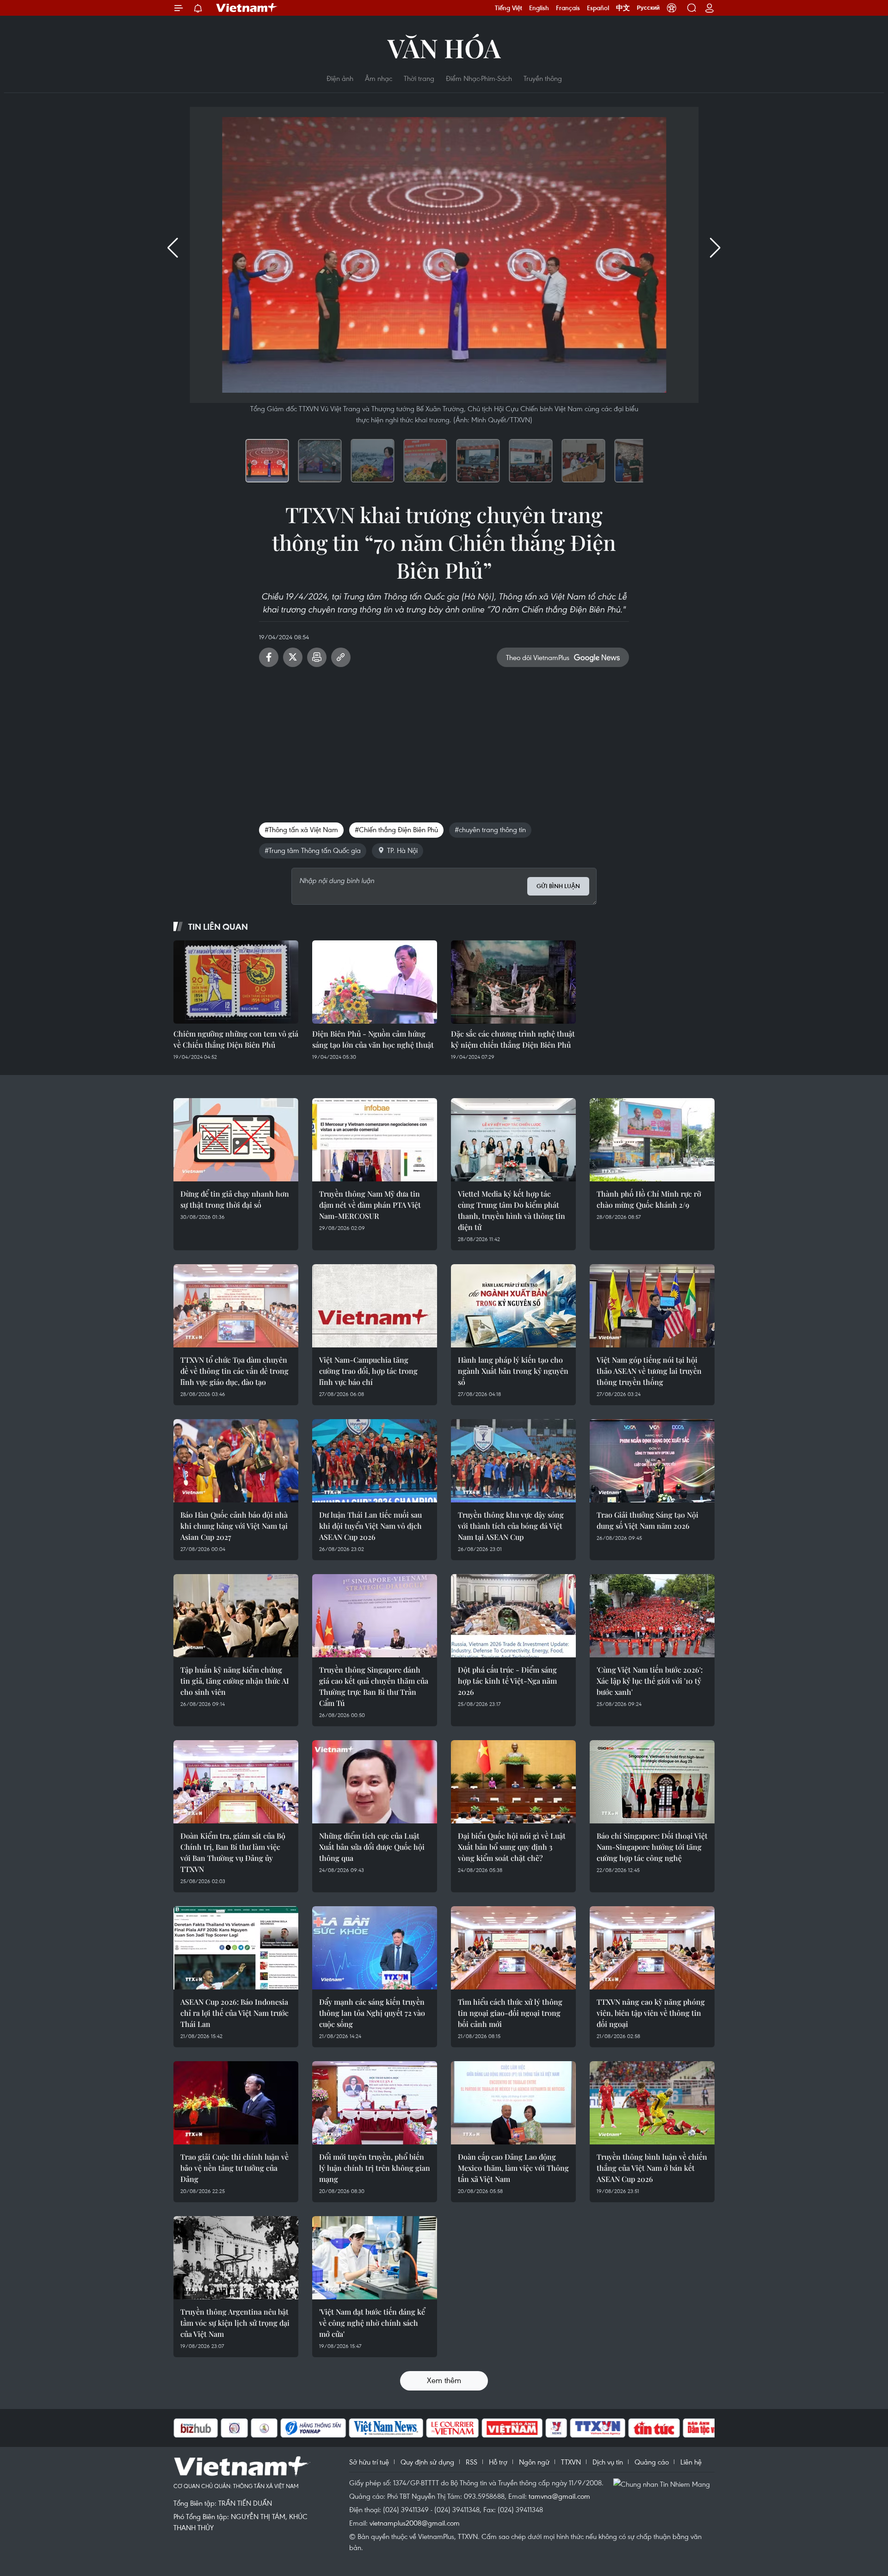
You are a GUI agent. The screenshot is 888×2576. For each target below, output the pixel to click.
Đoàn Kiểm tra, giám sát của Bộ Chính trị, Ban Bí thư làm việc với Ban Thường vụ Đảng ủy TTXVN (233, 1852)
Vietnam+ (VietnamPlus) (247, 8)
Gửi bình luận (558, 886)
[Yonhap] (266, 2428)
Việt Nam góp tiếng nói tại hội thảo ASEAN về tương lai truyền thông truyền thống (649, 1371)
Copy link (341, 657)
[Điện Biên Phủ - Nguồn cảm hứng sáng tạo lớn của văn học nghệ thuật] (375, 982)
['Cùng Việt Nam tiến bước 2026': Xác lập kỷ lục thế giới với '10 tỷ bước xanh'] (652, 1616)
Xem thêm (444, 2380)
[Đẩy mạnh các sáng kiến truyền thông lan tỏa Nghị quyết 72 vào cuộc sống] (375, 1948)
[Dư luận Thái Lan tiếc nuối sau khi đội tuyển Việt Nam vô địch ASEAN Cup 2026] (375, 1461)
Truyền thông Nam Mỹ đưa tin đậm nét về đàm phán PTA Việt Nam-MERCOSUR (370, 1205)
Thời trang (419, 78)
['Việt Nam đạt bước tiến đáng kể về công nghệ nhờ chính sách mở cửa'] (375, 2258)
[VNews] (509, 2428)
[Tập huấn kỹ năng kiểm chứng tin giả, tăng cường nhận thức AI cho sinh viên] (236, 1616)
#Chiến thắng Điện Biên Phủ (396, 829)
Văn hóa (444, 47)
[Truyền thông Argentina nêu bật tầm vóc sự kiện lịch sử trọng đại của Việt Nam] (236, 2258)
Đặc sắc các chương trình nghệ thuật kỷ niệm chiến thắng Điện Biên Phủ (513, 1039)
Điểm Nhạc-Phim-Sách (479, 78)
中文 (623, 8)
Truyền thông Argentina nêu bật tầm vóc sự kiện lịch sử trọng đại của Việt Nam (235, 2323)
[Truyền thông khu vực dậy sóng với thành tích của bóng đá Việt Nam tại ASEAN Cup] (513, 1461)
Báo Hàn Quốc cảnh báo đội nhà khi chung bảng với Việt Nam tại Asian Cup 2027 (234, 1526)
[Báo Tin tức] (607, 2428)
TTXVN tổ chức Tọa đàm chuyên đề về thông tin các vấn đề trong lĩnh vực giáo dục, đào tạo (234, 1371)
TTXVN (571, 2462)
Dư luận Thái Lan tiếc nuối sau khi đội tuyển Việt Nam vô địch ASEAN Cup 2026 (370, 1526)
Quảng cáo (652, 2462)
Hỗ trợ (498, 2462)
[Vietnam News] (339, 2428)
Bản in (317, 657)
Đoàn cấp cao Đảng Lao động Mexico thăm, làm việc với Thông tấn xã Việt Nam (513, 2168)
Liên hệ (691, 2462)
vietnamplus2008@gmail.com (415, 2523)
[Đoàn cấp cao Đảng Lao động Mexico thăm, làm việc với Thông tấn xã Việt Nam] (513, 2103)
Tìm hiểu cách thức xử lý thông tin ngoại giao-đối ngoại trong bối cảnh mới (510, 2013)
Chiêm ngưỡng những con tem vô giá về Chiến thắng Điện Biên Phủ (236, 1039)
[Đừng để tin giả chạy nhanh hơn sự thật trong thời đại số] (236, 1140)
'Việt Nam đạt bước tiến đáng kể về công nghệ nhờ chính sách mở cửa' (372, 2323)
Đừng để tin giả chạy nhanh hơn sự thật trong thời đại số (235, 1199)
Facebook (269, 657)
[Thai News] (217, 2428)
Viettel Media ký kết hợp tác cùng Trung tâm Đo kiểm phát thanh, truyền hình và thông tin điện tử (512, 1210)
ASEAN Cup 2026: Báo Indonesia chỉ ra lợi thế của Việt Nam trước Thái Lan (234, 2013)
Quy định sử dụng (427, 2462)
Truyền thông (543, 78)
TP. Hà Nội (402, 850)
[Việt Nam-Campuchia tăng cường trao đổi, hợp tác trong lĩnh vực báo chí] (375, 1306)
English (539, 8)
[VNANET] (551, 2428)
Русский (648, 8)
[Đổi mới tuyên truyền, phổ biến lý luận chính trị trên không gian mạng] (375, 2103)
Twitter (293, 657)
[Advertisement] (444, 741)
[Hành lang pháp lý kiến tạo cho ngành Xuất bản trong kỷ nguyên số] (513, 1306)
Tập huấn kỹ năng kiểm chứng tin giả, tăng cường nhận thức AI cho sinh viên (235, 1681)
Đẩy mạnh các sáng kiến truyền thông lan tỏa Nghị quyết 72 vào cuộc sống (372, 2013)
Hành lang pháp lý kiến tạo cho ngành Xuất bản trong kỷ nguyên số (513, 1371)
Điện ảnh (340, 78)
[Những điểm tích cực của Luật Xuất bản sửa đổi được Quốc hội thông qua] (375, 1782)
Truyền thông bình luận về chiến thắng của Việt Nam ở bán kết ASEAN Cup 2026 (652, 2168)
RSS (472, 2462)
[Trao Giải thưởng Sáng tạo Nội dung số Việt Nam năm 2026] (652, 1461)
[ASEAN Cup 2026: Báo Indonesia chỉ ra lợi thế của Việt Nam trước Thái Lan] (236, 1948)
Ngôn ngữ (534, 2462)
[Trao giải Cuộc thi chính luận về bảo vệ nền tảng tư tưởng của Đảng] (236, 2103)
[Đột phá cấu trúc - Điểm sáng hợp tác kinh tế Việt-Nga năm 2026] (513, 1616)
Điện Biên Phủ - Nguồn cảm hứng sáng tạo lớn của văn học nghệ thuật (373, 1039)
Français (568, 8)
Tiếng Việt (509, 8)
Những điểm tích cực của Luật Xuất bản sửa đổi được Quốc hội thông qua (372, 1847)
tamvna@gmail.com (559, 2496)
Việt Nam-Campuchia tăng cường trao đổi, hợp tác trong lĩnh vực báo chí (368, 1371)
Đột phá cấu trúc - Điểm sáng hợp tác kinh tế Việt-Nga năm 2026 (507, 1681)
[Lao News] (187, 2428)
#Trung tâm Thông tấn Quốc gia (313, 850)
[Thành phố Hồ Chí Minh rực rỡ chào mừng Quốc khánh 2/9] (652, 1140)
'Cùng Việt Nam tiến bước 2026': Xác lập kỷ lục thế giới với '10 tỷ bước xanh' (650, 1681)
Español (598, 8)
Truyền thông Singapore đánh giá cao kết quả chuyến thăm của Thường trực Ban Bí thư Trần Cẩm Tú (374, 1686)
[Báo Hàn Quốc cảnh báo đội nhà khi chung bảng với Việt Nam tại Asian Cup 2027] (236, 1461)
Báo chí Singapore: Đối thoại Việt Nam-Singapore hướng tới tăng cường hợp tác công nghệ (652, 1847)
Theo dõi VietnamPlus (538, 657)
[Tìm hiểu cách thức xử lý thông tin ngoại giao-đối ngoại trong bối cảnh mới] (513, 1948)
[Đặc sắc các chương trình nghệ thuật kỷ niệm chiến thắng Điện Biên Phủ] (513, 982)
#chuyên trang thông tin (490, 829)
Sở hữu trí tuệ (369, 2462)
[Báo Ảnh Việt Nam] (465, 2428)
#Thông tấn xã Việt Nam (301, 829)
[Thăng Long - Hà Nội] (672, 8)
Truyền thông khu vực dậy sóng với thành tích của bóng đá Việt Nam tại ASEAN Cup (511, 1526)
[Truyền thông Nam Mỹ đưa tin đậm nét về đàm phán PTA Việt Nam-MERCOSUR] (375, 1140)
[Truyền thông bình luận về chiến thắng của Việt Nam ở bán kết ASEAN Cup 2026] (652, 2103)
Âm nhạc (379, 78)
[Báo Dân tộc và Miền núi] (670, 2428)
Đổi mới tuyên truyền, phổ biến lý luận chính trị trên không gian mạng (375, 2168)
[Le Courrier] (406, 2428)
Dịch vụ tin (608, 2462)
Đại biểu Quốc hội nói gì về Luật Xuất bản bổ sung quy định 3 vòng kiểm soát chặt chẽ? (512, 1847)
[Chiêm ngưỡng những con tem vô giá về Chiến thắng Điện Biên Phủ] (236, 982)
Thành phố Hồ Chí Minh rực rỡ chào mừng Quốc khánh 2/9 (649, 1199)
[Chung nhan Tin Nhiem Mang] (664, 2483)
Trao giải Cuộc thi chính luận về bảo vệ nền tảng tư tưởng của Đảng (234, 2168)
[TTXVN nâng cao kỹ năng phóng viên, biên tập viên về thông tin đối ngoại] (652, 1948)
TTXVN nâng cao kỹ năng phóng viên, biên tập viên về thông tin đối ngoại (651, 2013)
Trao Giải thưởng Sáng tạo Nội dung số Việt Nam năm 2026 (647, 1520)
